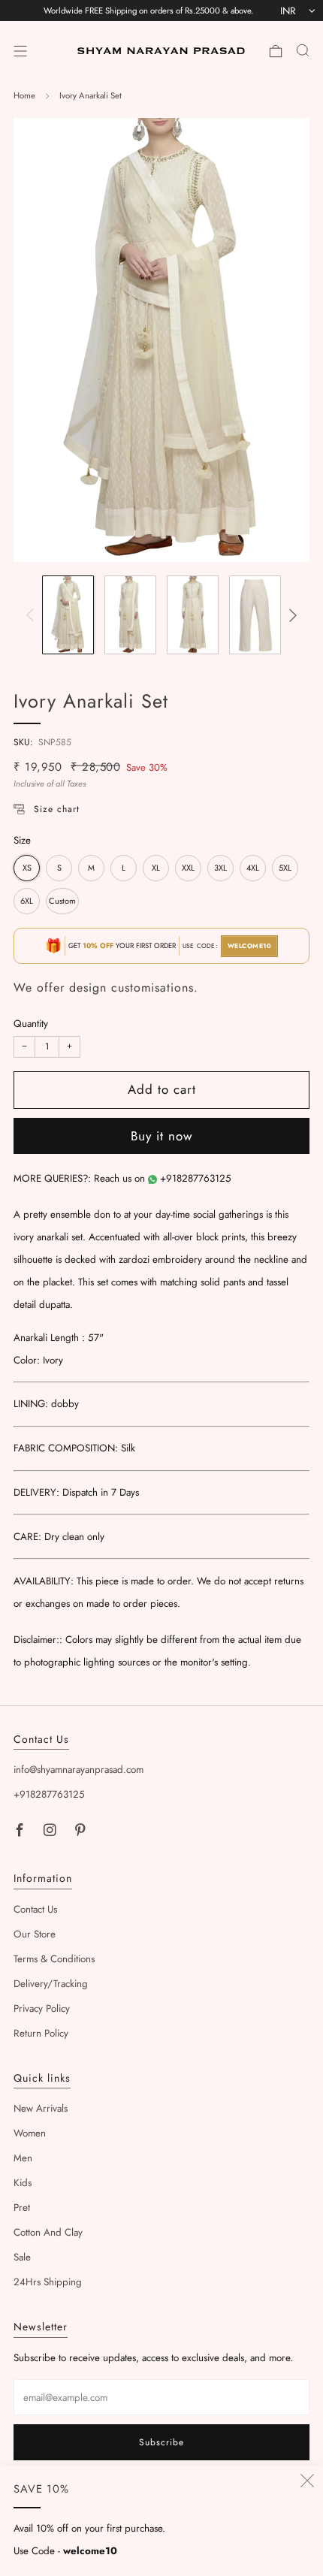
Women (30, 2133)
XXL (188, 868)
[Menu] (20, 51)
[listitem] (148, 11)
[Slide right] (290, 615)
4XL (253, 868)
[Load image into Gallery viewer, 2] (131, 615)
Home (24, 95)
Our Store (35, 1934)
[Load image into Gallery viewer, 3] (193, 615)
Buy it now (162, 1136)
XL (156, 868)
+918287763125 (196, 1178)
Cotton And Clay (48, 2232)
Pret (22, 2208)
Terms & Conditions (54, 1959)
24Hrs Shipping (48, 2282)
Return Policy (41, 2033)
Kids (23, 2183)
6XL (27, 901)
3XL (220, 868)
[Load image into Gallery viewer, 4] (255, 615)
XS (27, 868)
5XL (285, 868)
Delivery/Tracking (51, 1984)
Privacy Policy (42, 2008)
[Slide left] (33, 615)
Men (23, 2158)
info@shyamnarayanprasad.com (78, 1770)
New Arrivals (41, 2108)
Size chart (57, 809)
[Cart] (276, 51)
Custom (62, 901)
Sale (22, 2257)
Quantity (31, 1024)
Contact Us (35, 1909)
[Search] (303, 50)
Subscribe (161, 2442)
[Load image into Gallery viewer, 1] (68, 615)
